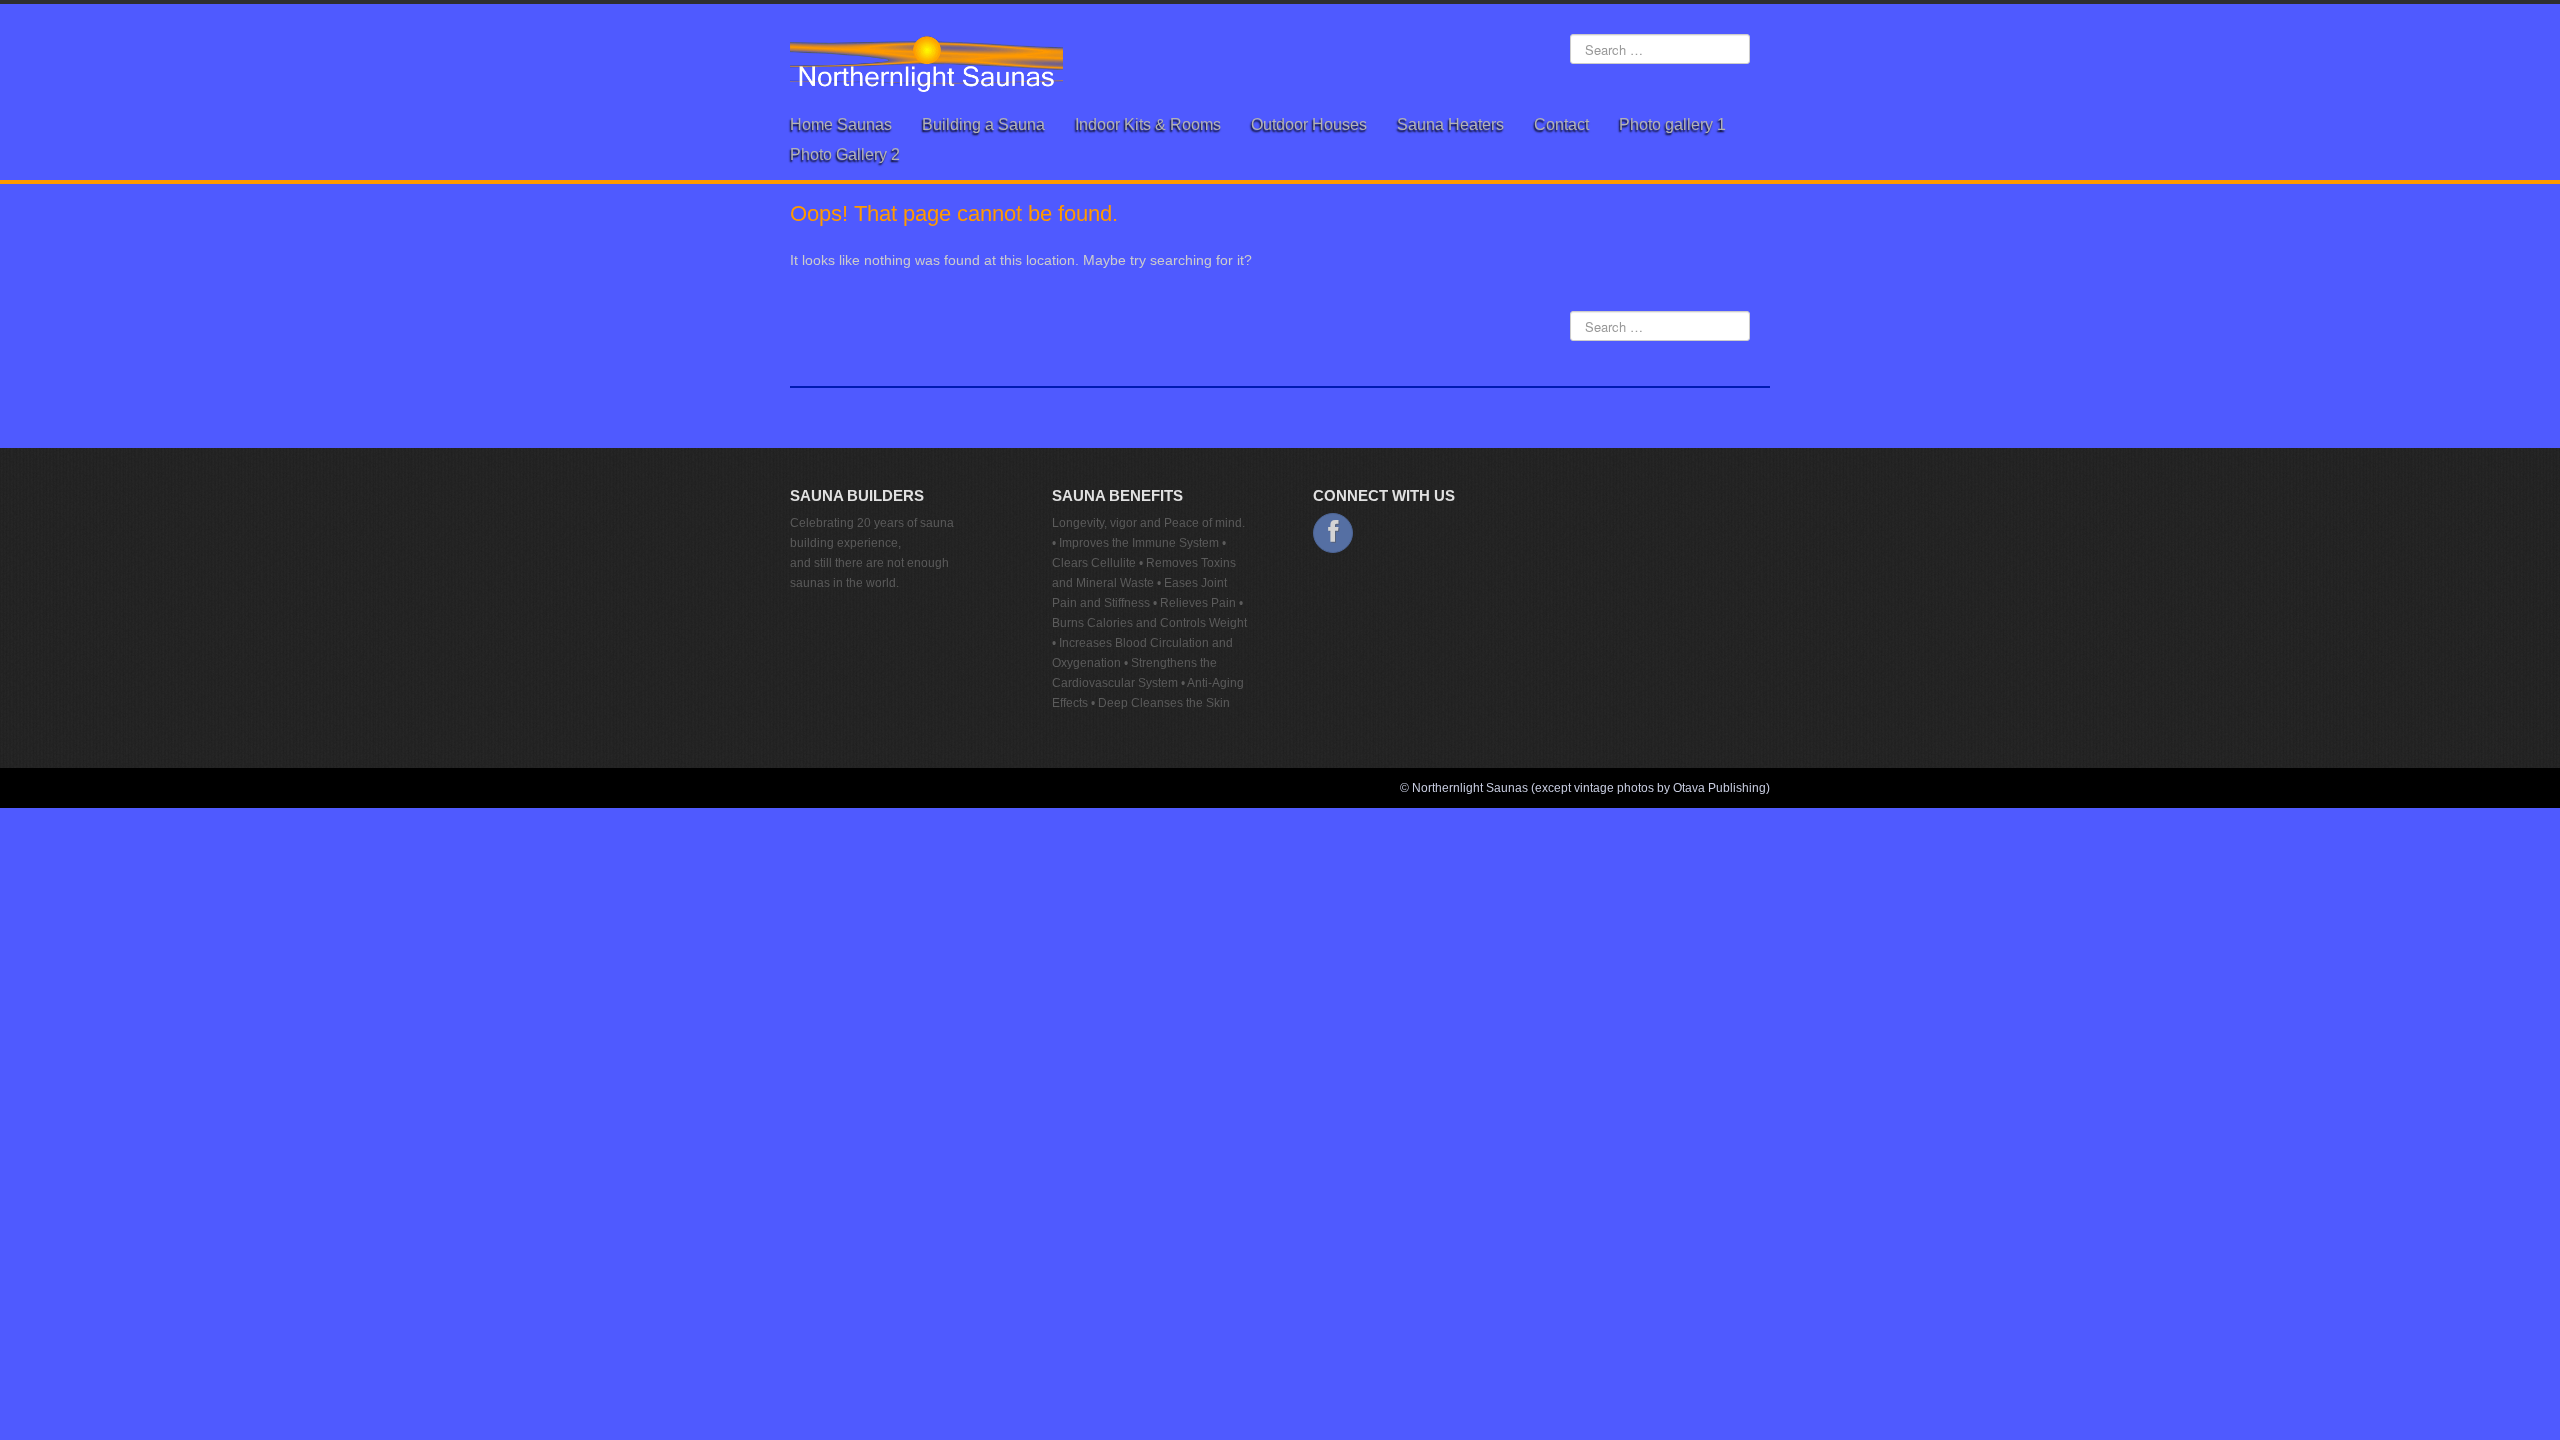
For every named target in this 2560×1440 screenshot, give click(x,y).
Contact (1561, 124)
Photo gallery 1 (1672, 124)
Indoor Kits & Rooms (1148, 124)
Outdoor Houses (1309, 124)
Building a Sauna (983, 124)
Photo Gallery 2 (845, 154)
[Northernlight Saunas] (926, 62)
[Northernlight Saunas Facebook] (1333, 533)
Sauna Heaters (1450, 124)
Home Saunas (841, 124)
